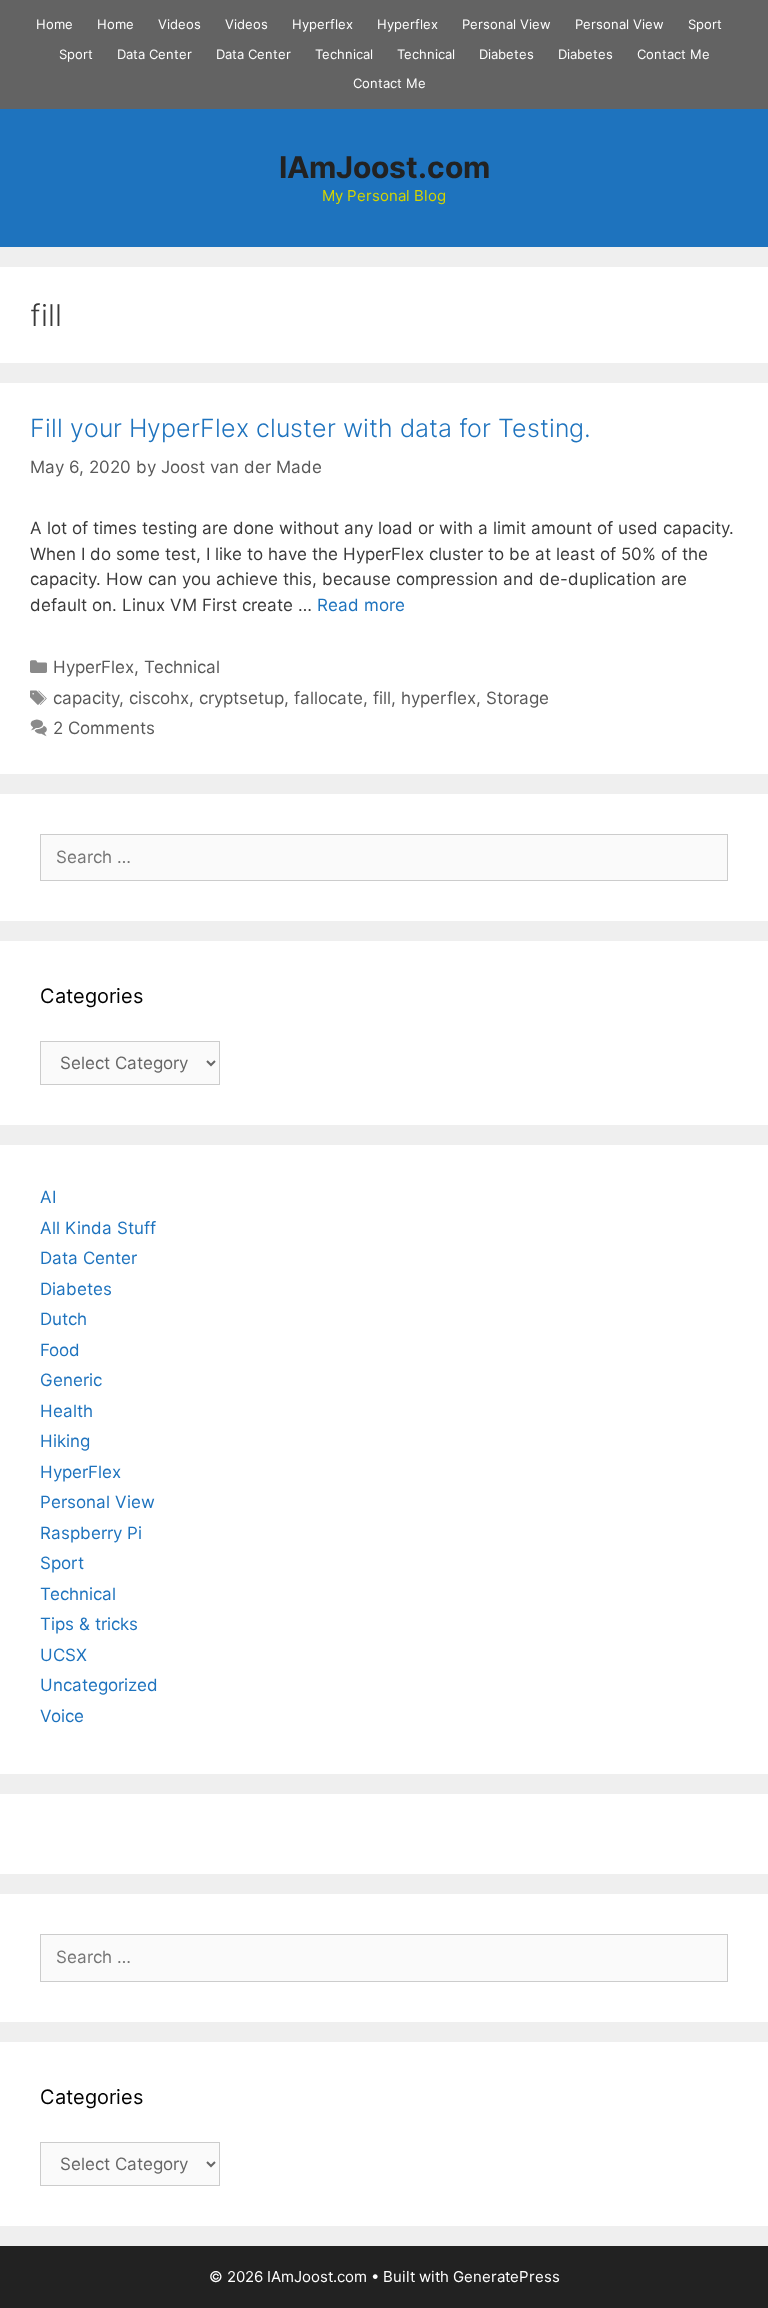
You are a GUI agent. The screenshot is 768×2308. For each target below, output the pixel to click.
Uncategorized (99, 1685)
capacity (86, 698)
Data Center (154, 54)
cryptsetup (241, 698)
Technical (344, 54)
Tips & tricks (89, 1624)
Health (66, 1411)
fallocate (328, 698)
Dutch (63, 1319)
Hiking (65, 1441)
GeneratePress (506, 2276)
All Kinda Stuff (98, 1228)
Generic (71, 1380)
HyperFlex (93, 667)
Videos (179, 24)
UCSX (63, 1655)
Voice (62, 1716)
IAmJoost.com (384, 167)
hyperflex (438, 698)
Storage (517, 698)
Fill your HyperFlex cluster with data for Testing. (310, 428)
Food (60, 1350)
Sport (705, 24)
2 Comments (104, 728)
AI (48, 1197)
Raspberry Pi (91, 1533)
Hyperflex (322, 24)
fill (382, 698)
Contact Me (673, 54)
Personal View (506, 24)
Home (54, 24)
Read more (361, 605)
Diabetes (506, 54)
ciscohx (159, 698)
